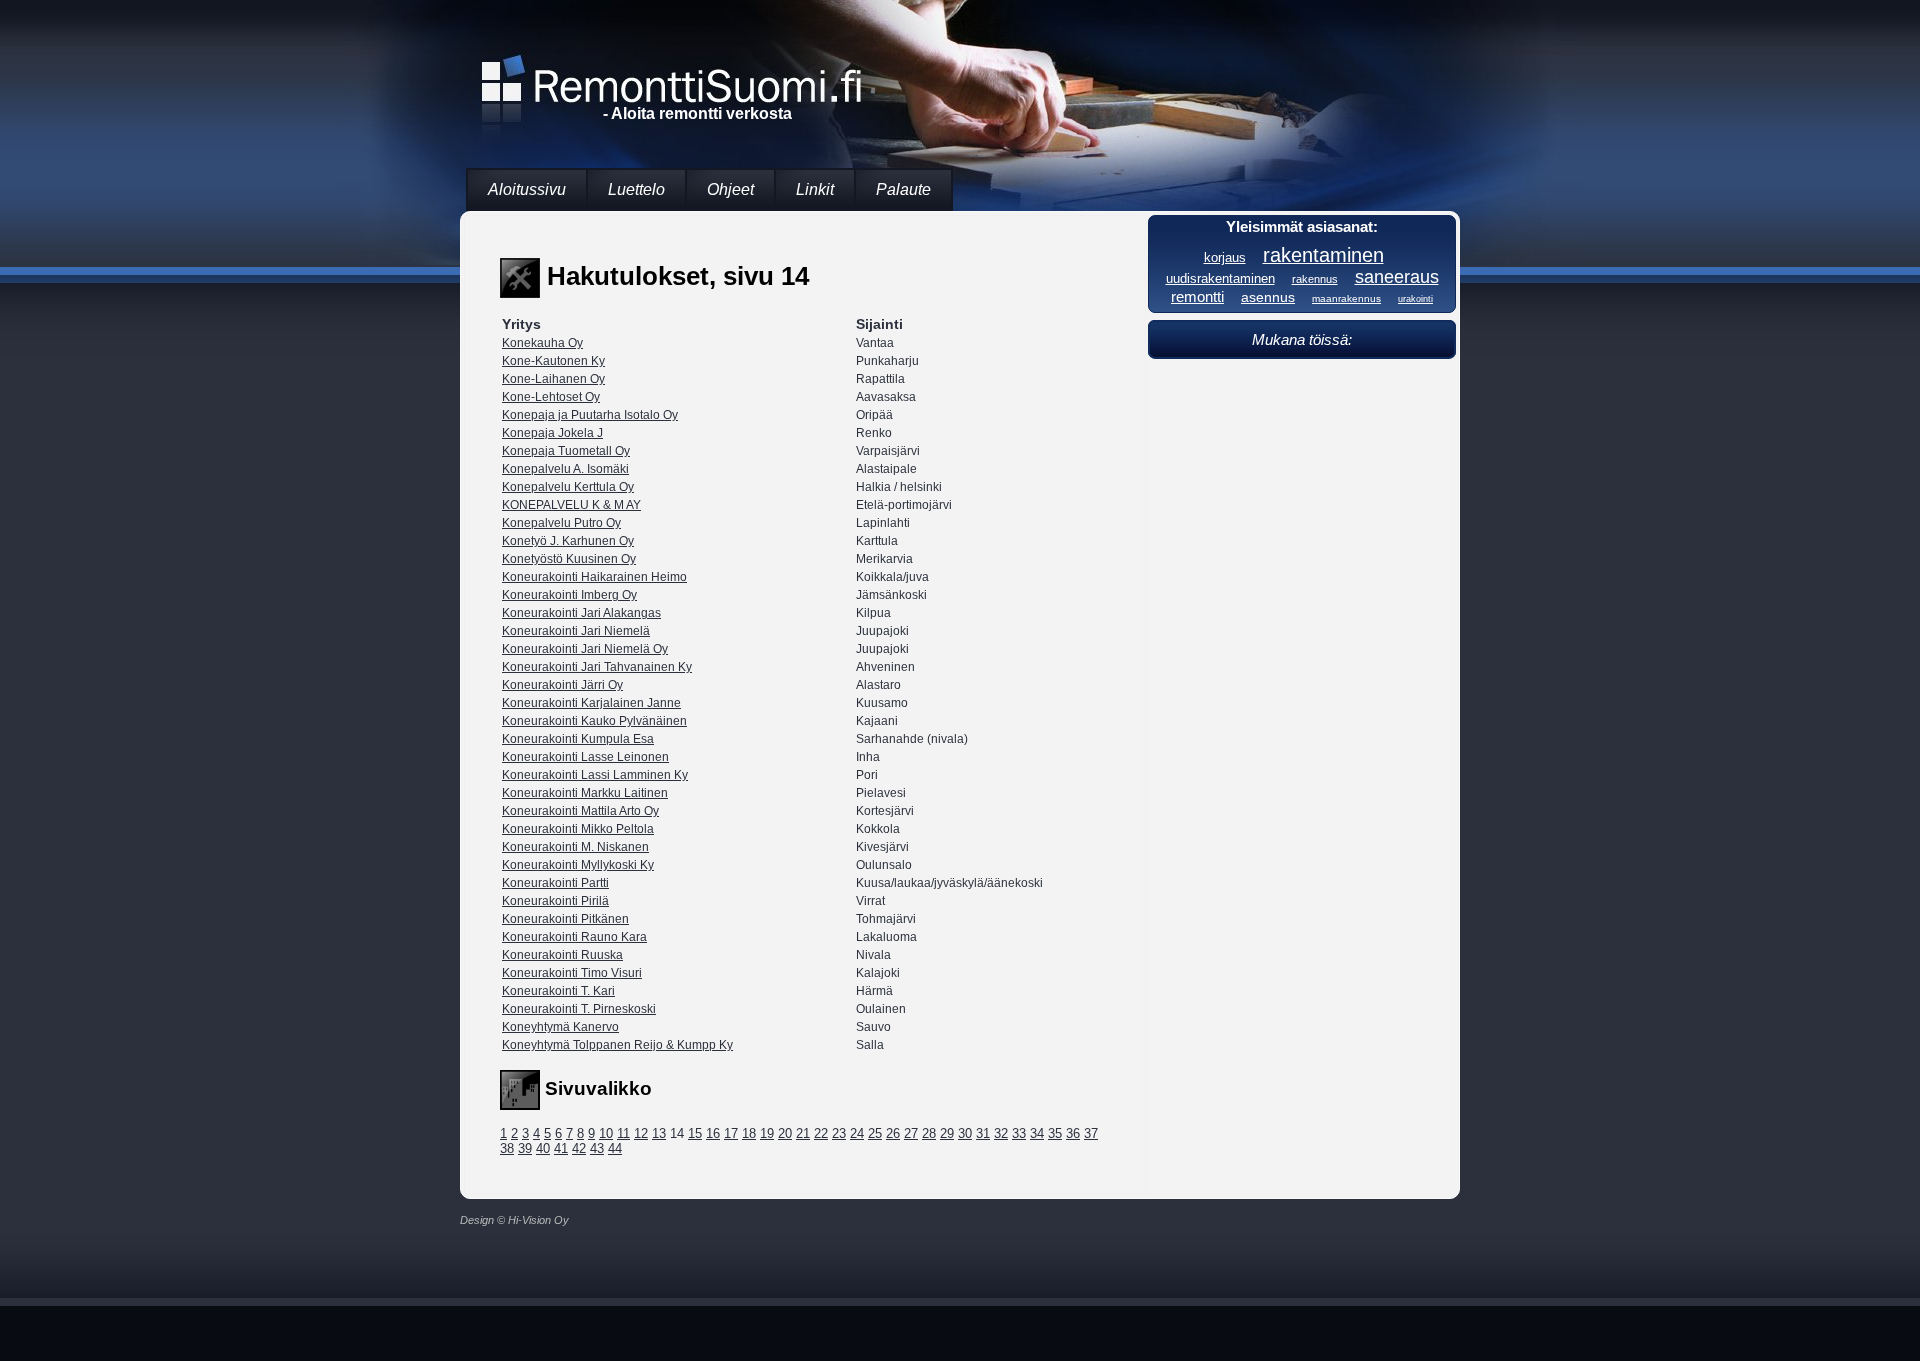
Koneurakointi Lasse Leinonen (585, 757)
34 (1037, 1133)
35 (1055, 1133)
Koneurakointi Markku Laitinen (585, 793)
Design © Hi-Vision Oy (514, 1220)
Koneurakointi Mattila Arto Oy (580, 811)
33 (1019, 1133)
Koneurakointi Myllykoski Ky (578, 865)
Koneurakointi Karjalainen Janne (591, 703)
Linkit (815, 189)
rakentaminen (1323, 255)
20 (785, 1133)
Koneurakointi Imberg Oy (569, 595)
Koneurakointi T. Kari (558, 991)
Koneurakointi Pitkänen (565, 919)
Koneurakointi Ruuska (562, 955)
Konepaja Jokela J (552, 433)
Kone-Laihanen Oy (553, 379)
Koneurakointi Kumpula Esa (578, 739)
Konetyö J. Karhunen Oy (568, 541)
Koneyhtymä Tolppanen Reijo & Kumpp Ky (617, 1045)
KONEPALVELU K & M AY (571, 505)
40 (543, 1148)
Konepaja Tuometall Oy (566, 451)
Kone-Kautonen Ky (553, 361)
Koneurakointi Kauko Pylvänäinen (594, 721)
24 (857, 1133)
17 (731, 1133)
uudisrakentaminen (1220, 279)
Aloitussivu (527, 189)
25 (875, 1133)
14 (677, 1133)
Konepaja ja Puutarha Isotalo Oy (590, 415)
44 (615, 1148)
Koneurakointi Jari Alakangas (581, 613)
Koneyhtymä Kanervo (560, 1027)
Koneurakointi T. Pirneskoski (579, 1009)
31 (983, 1133)
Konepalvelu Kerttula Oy (568, 487)
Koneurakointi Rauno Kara (574, 937)
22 (821, 1133)
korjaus (1225, 257)
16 (713, 1133)
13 (659, 1133)
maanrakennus (1346, 298)
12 (641, 1133)
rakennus (1315, 279)
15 (695, 1133)
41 (561, 1148)
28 (929, 1133)
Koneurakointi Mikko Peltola (578, 829)
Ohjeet (730, 189)
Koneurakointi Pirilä (555, 901)
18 (749, 1133)
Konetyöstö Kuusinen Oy (569, 559)
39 (525, 1148)
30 (965, 1133)
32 (1001, 1133)
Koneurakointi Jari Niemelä (576, 631)
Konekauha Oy (542, 343)
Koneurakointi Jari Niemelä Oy (585, 649)
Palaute (903, 189)
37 (1091, 1133)
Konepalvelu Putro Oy (561, 523)
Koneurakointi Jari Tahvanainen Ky (597, 667)
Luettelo (636, 189)
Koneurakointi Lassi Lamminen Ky (595, 775)
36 (1073, 1133)
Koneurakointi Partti (555, 883)
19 (767, 1133)
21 (803, 1133)
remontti (1197, 296)
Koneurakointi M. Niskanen (575, 847)
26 (893, 1133)
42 (579, 1148)
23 (839, 1133)
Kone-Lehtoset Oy (551, 397)
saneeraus (1397, 277)
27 (911, 1133)
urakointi (1415, 299)
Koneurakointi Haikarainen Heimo (594, 577)
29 (947, 1133)
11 (623, 1133)
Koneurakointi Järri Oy (562, 685)
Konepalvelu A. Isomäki (565, 469)
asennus (1268, 297)
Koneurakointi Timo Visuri (572, 973)
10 (606, 1133)
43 (597, 1148)
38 (507, 1148)
